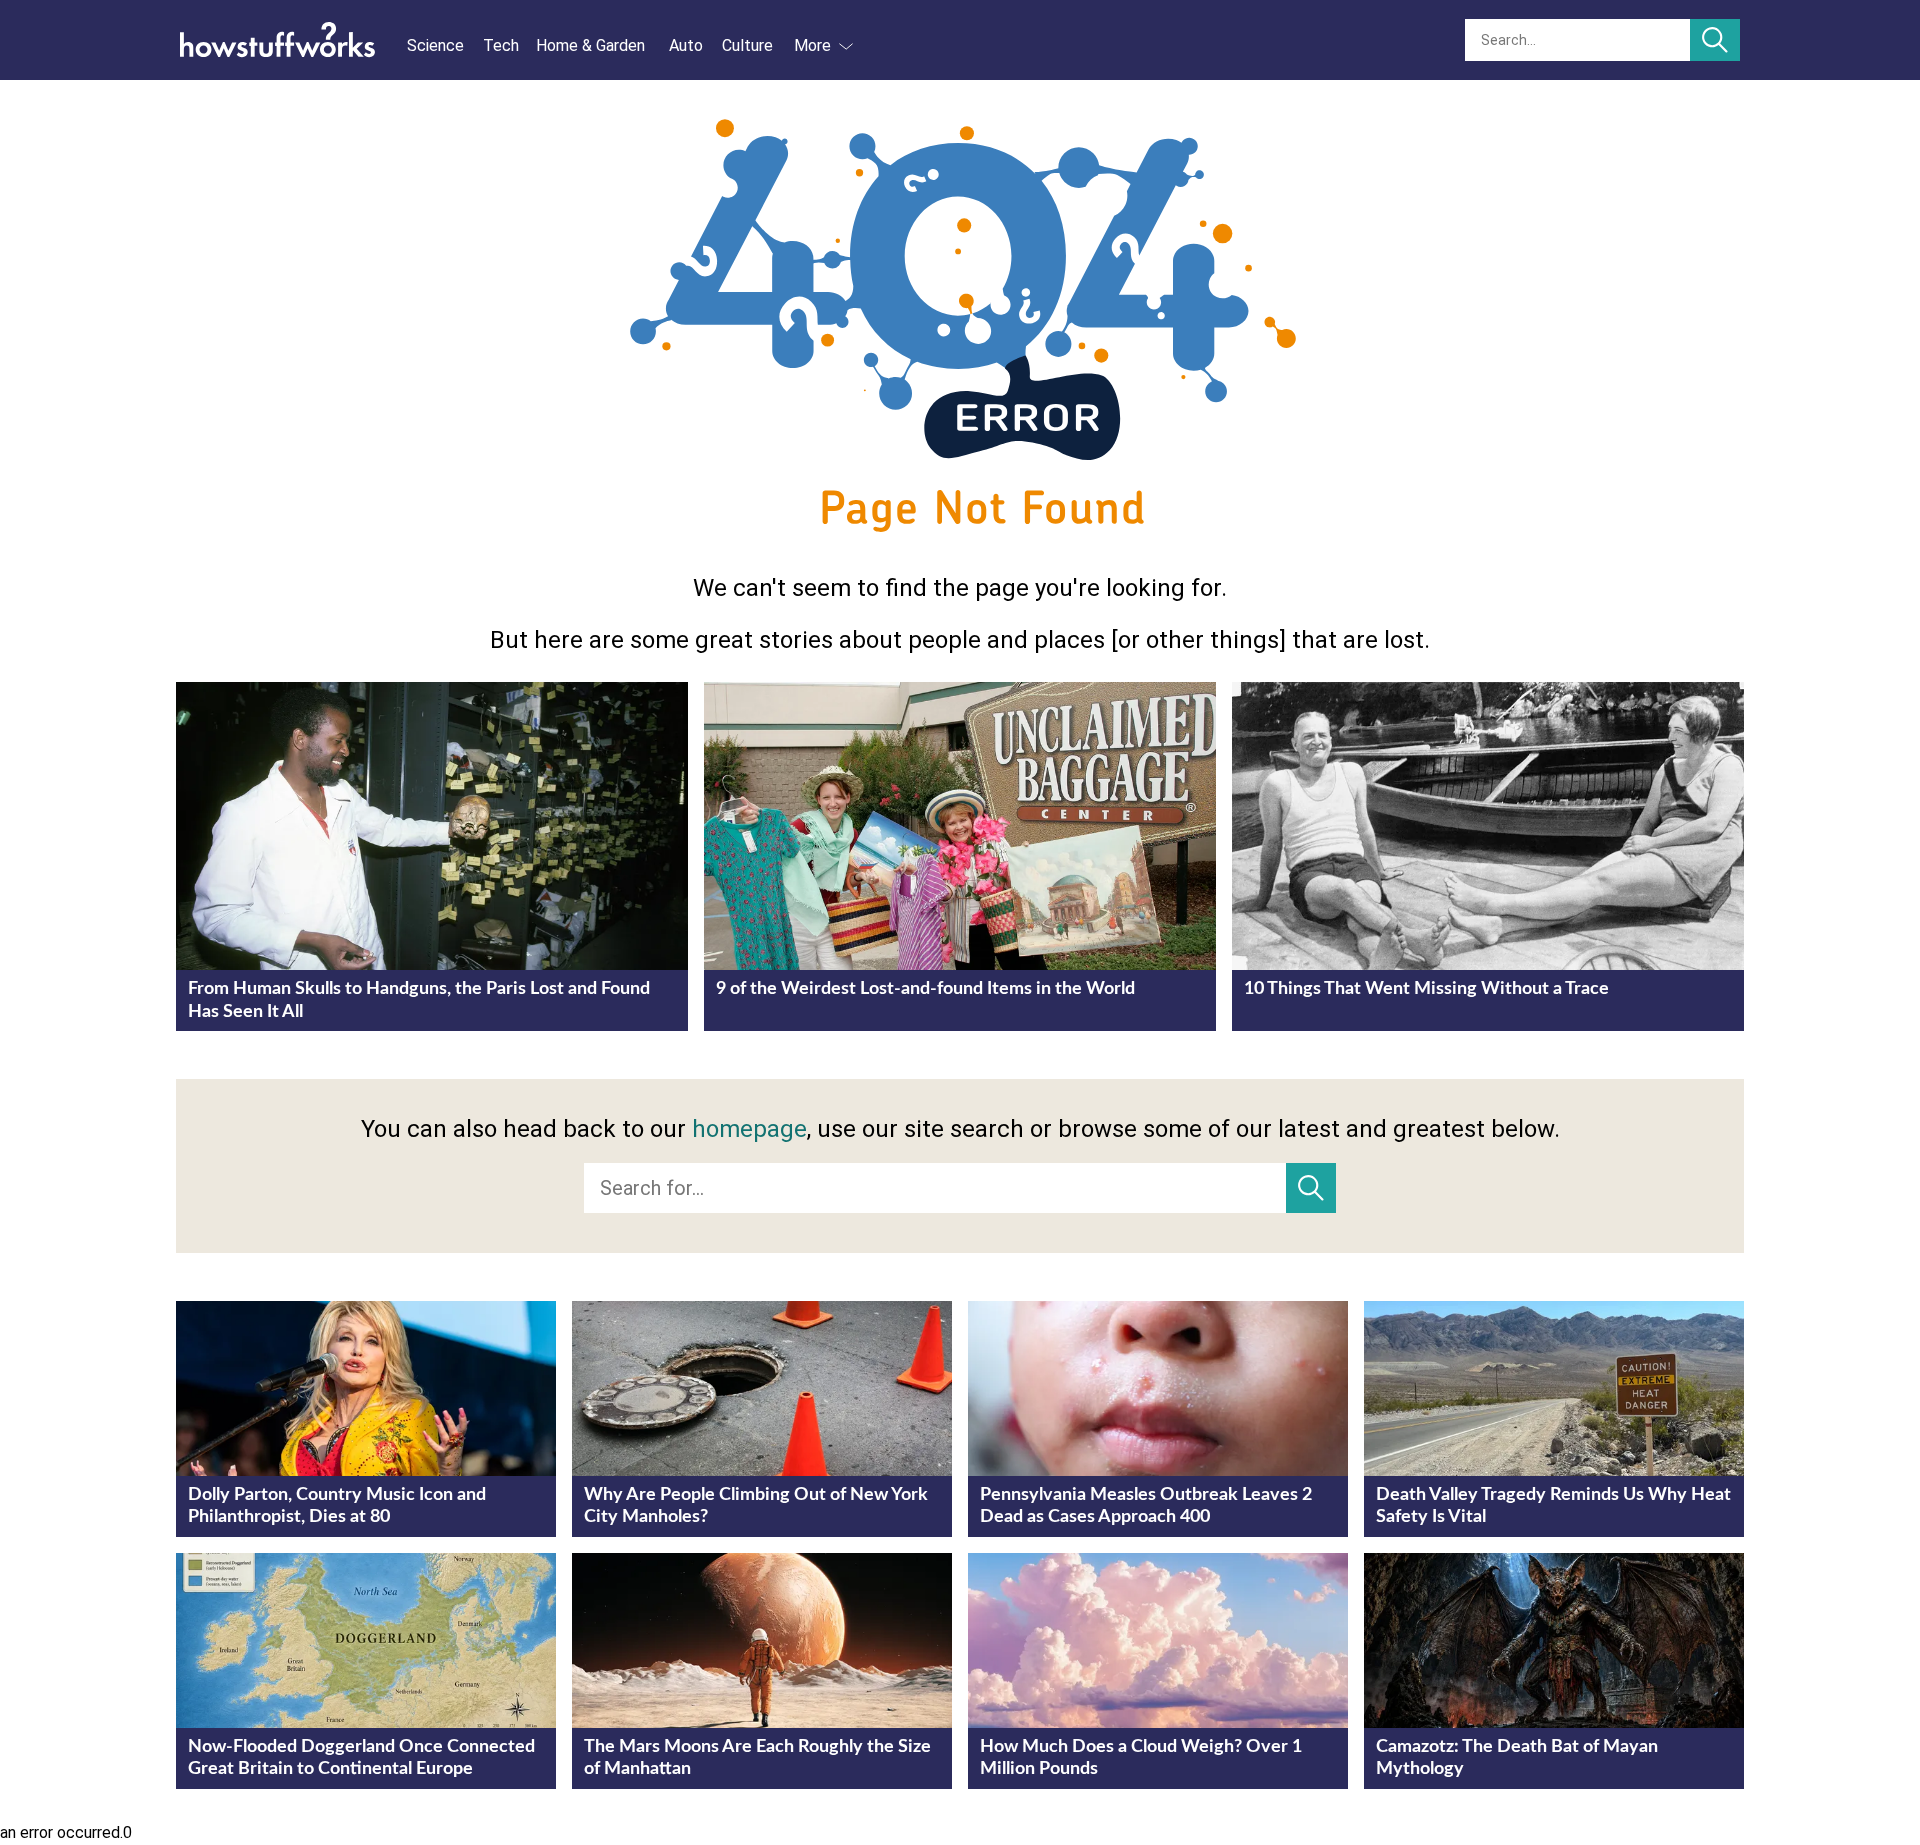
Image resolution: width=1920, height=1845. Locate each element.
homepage (749, 1129)
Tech (501, 45)
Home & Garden (590, 45)
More (812, 45)
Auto (686, 45)
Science (435, 45)
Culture (747, 45)
